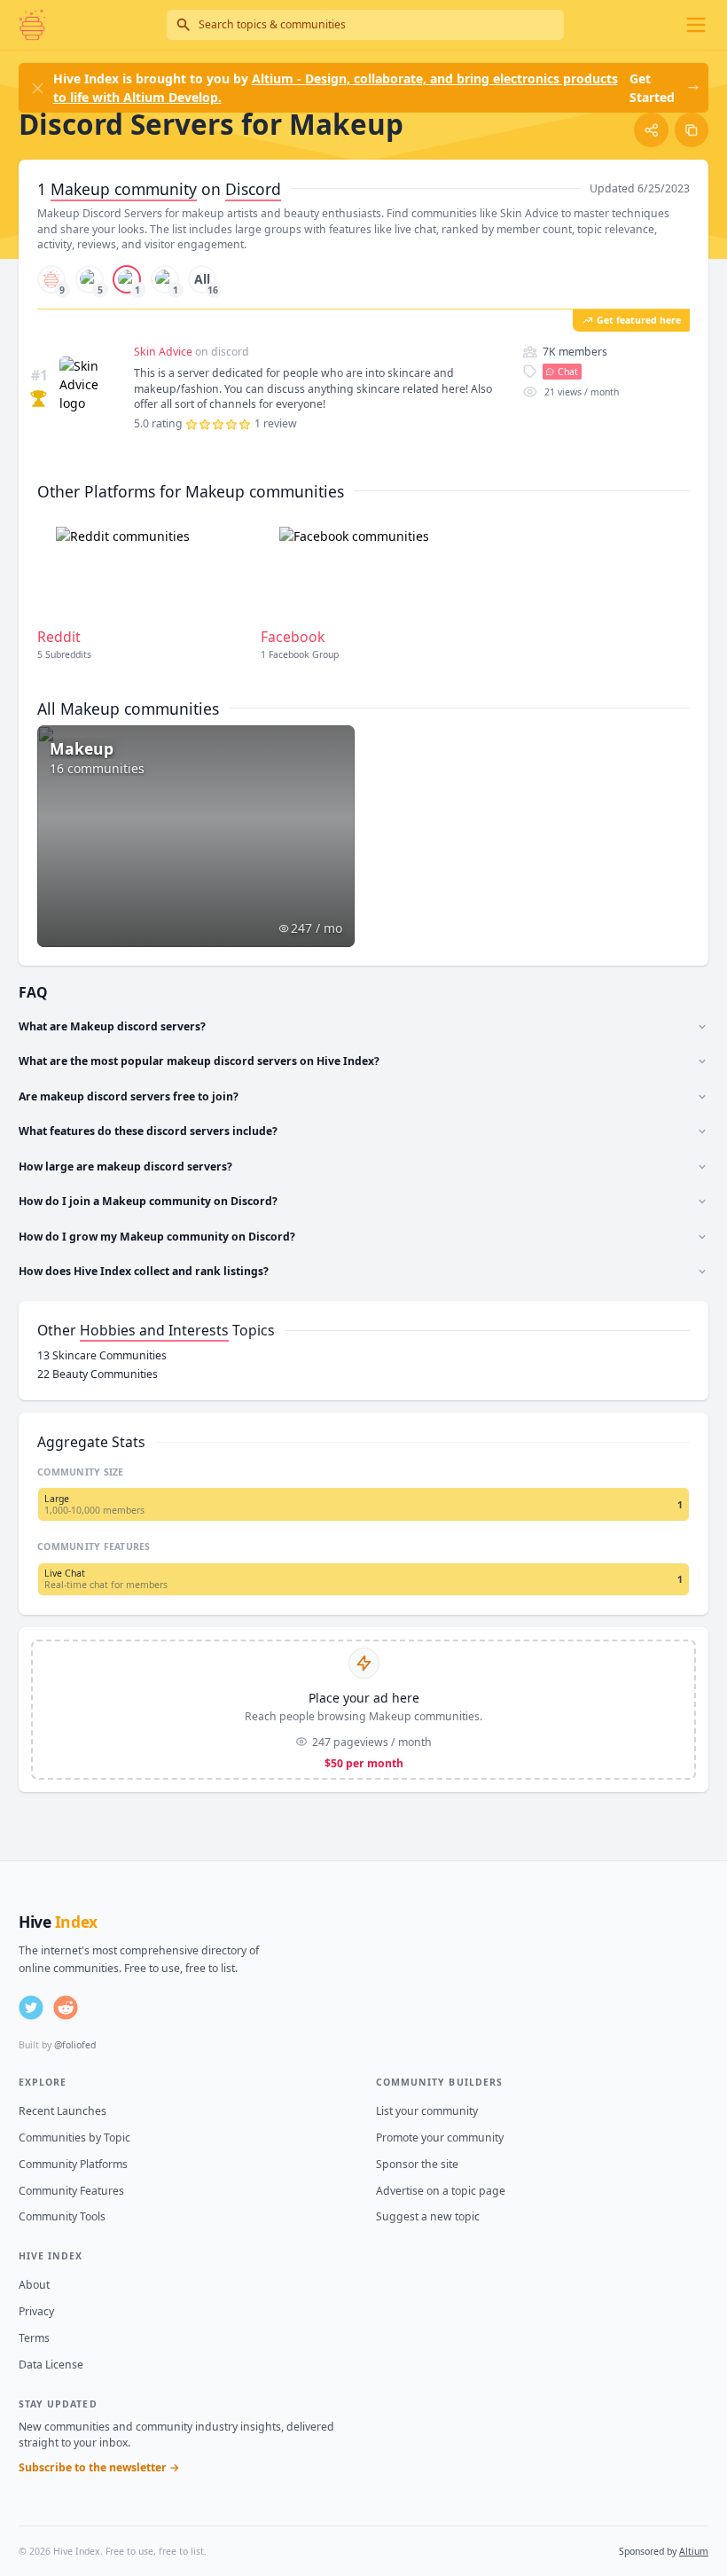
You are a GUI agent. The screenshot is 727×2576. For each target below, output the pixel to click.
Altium (694, 2551)
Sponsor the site (417, 2164)
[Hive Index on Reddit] (66, 2008)
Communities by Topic (74, 2138)
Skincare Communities (102, 1355)
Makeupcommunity (124, 189)
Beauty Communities (98, 1374)
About (34, 2285)
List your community (427, 2111)
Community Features (71, 2191)
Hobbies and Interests (154, 1330)
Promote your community (440, 2138)
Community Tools (62, 2216)
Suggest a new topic (428, 2216)
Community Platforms (73, 2164)
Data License (51, 2365)
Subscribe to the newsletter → (99, 2467)
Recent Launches (63, 2111)
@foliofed (75, 2045)
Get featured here (639, 320)
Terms (34, 2338)
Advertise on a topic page (441, 2191)
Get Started (652, 88)
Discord (253, 189)
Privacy (36, 2311)
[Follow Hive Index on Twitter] (31, 2008)
